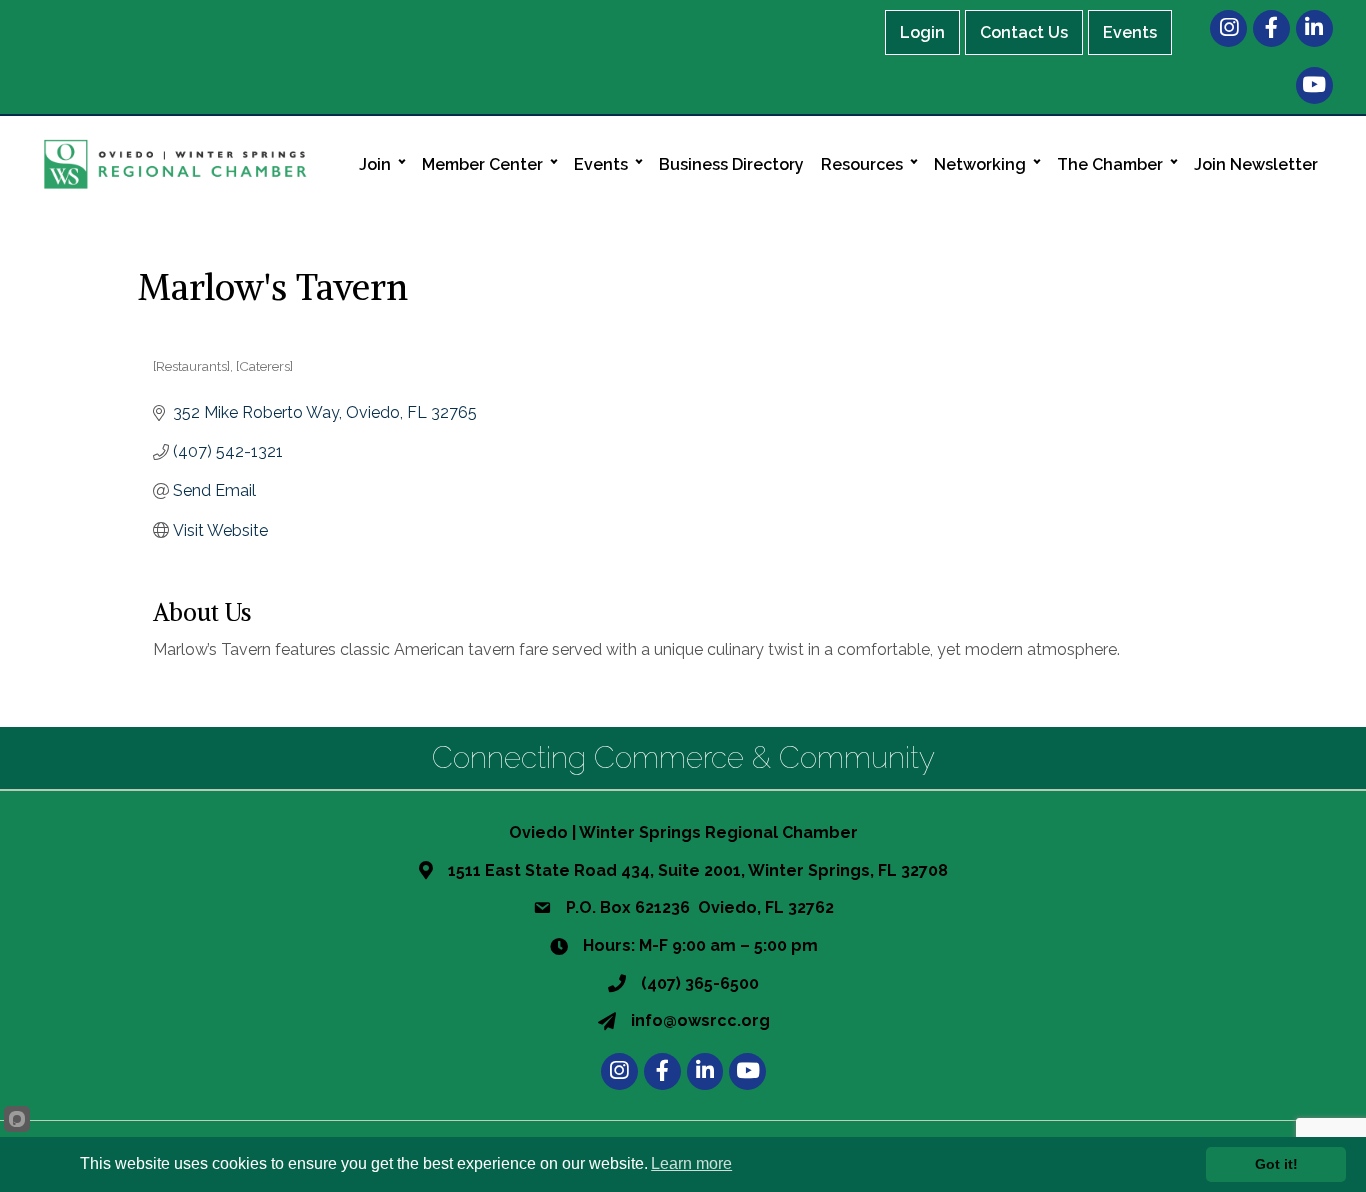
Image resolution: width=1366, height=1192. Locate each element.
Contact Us (1024, 32)
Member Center (482, 164)
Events (1130, 32)
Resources (862, 164)
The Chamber (1110, 164)
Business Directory (731, 164)
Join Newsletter (1256, 164)
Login (922, 32)
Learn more (691, 1163)
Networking (980, 164)
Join (375, 164)
